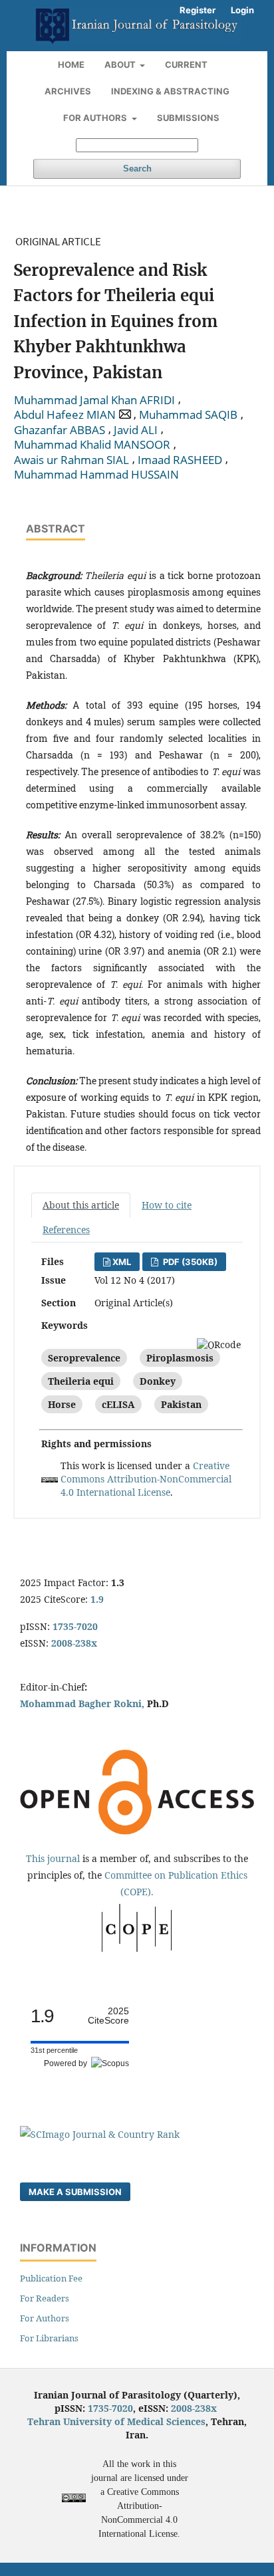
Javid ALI (136, 430)
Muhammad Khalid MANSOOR (92, 445)
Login (242, 10)
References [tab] (66, 1229)
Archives (68, 91)
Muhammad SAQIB (188, 415)
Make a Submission (75, 2192)
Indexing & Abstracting (170, 91)
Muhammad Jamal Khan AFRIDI (94, 400)
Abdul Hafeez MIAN (65, 415)
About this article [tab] (81, 1205)
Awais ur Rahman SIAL (71, 460)
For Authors (96, 118)
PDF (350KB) (189, 1262)
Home (71, 64)
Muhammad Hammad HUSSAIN (96, 475)
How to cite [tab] (167, 1205)
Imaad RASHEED (180, 460)
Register (198, 10)
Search (137, 169)
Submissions (188, 118)
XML (122, 1262)
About (121, 64)
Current (186, 64)
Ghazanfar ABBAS (60, 430)
